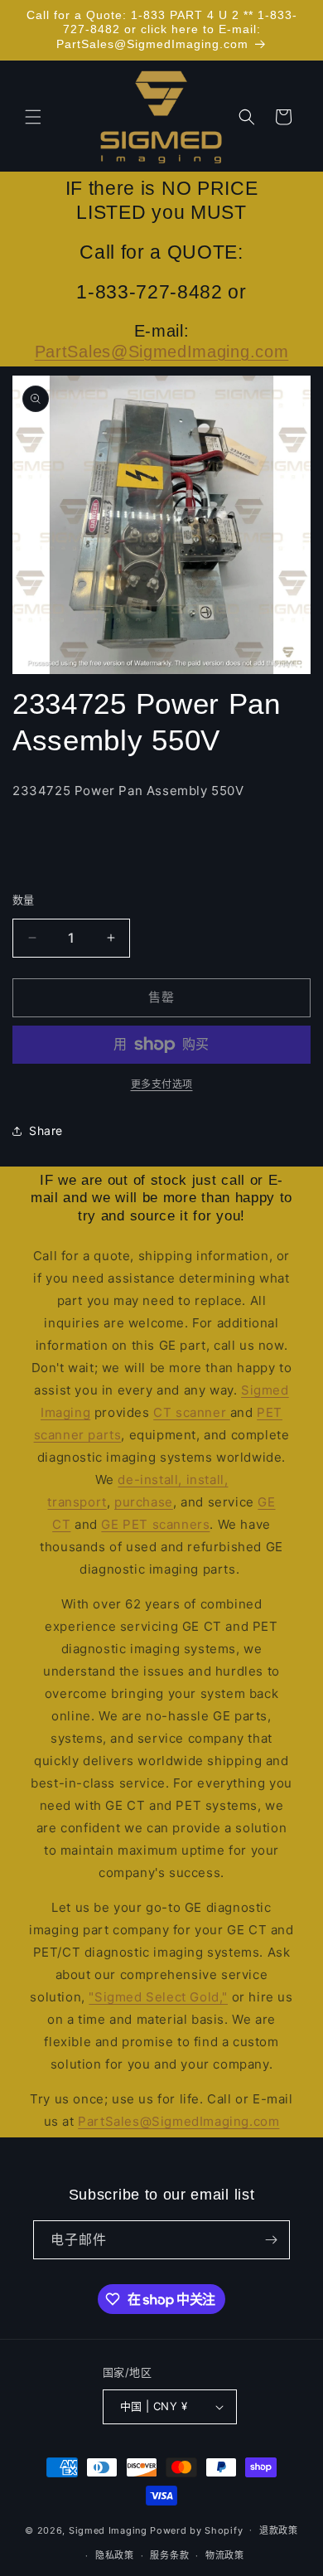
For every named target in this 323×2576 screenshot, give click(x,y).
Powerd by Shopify (196, 2530)
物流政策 (225, 2555)
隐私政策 (115, 2555)
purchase (144, 1502)
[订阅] (271, 2240)
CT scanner (192, 1412)
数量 (24, 900)
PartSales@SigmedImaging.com (162, 352)
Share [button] (46, 1130)
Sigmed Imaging (108, 2530)
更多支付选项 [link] (162, 1084)
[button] (33, 117)
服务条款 (169, 2555)
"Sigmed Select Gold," (158, 1997)
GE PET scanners (155, 1524)
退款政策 (279, 2530)
